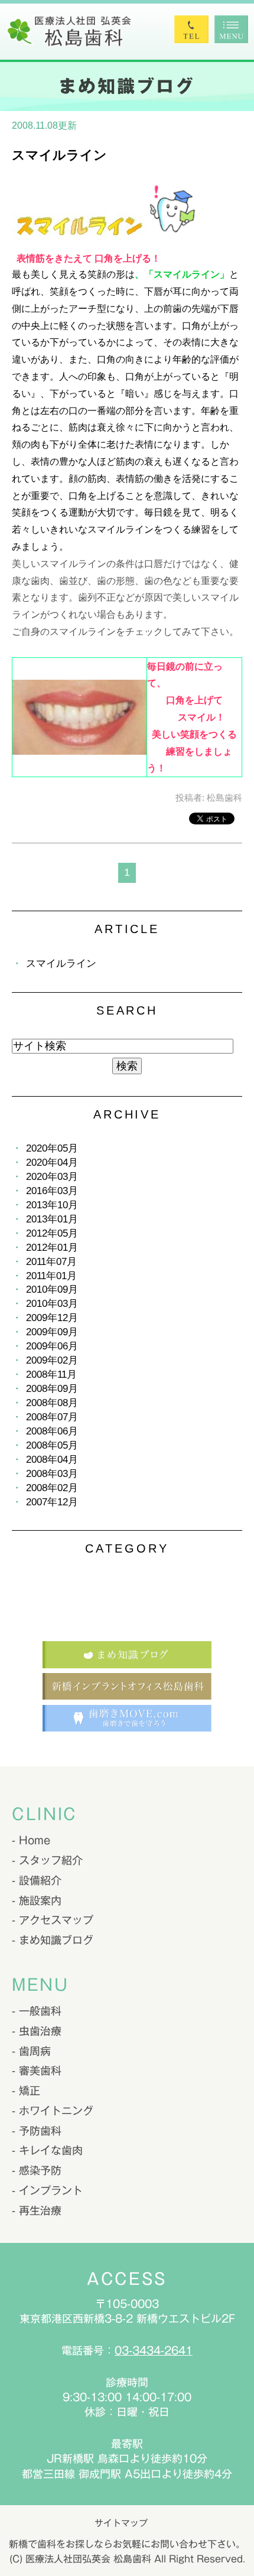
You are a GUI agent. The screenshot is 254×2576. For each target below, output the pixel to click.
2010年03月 (52, 1304)
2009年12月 (52, 1318)
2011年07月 (51, 1262)
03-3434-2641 (154, 2350)
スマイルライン (59, 155)
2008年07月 (52, 1417)
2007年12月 (52, 1502)
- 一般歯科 (37, 2011)
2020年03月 (52, 1177)
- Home (31, 1840)
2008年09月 (52, 1389)
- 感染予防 (37, 2170)
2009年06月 (52, 1346)
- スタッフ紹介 (47, 1860)
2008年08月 (52, 1403)
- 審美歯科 (37, 2070)
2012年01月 (52, 1248)
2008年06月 (52, 1431)
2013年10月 (52, 1205)
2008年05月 (52, 1445)
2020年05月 (52, 1148)
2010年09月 (52, 1289)
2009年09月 (52, 1332)
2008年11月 (51, 1375)
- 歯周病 (31, 2051)
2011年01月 (51, 1276)
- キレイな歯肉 (47, 2150)
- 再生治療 (37, 2210)
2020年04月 (52, 1163)
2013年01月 (52, 1219)
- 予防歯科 (37, 2131)
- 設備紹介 (37, 1880)
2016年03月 (52, 1191)
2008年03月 (52, 1474)
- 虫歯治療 (37, 2031)
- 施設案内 (37, 1900)
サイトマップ (121, 2523)
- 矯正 (26, 2091)
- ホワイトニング (53, 2111)
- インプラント (47, 2190)
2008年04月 (52, 1460)
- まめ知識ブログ (53, 1940)
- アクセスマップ (53, 1920)
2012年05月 (52, 1233)
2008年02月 (52, 1488)
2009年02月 (52, 1360)
